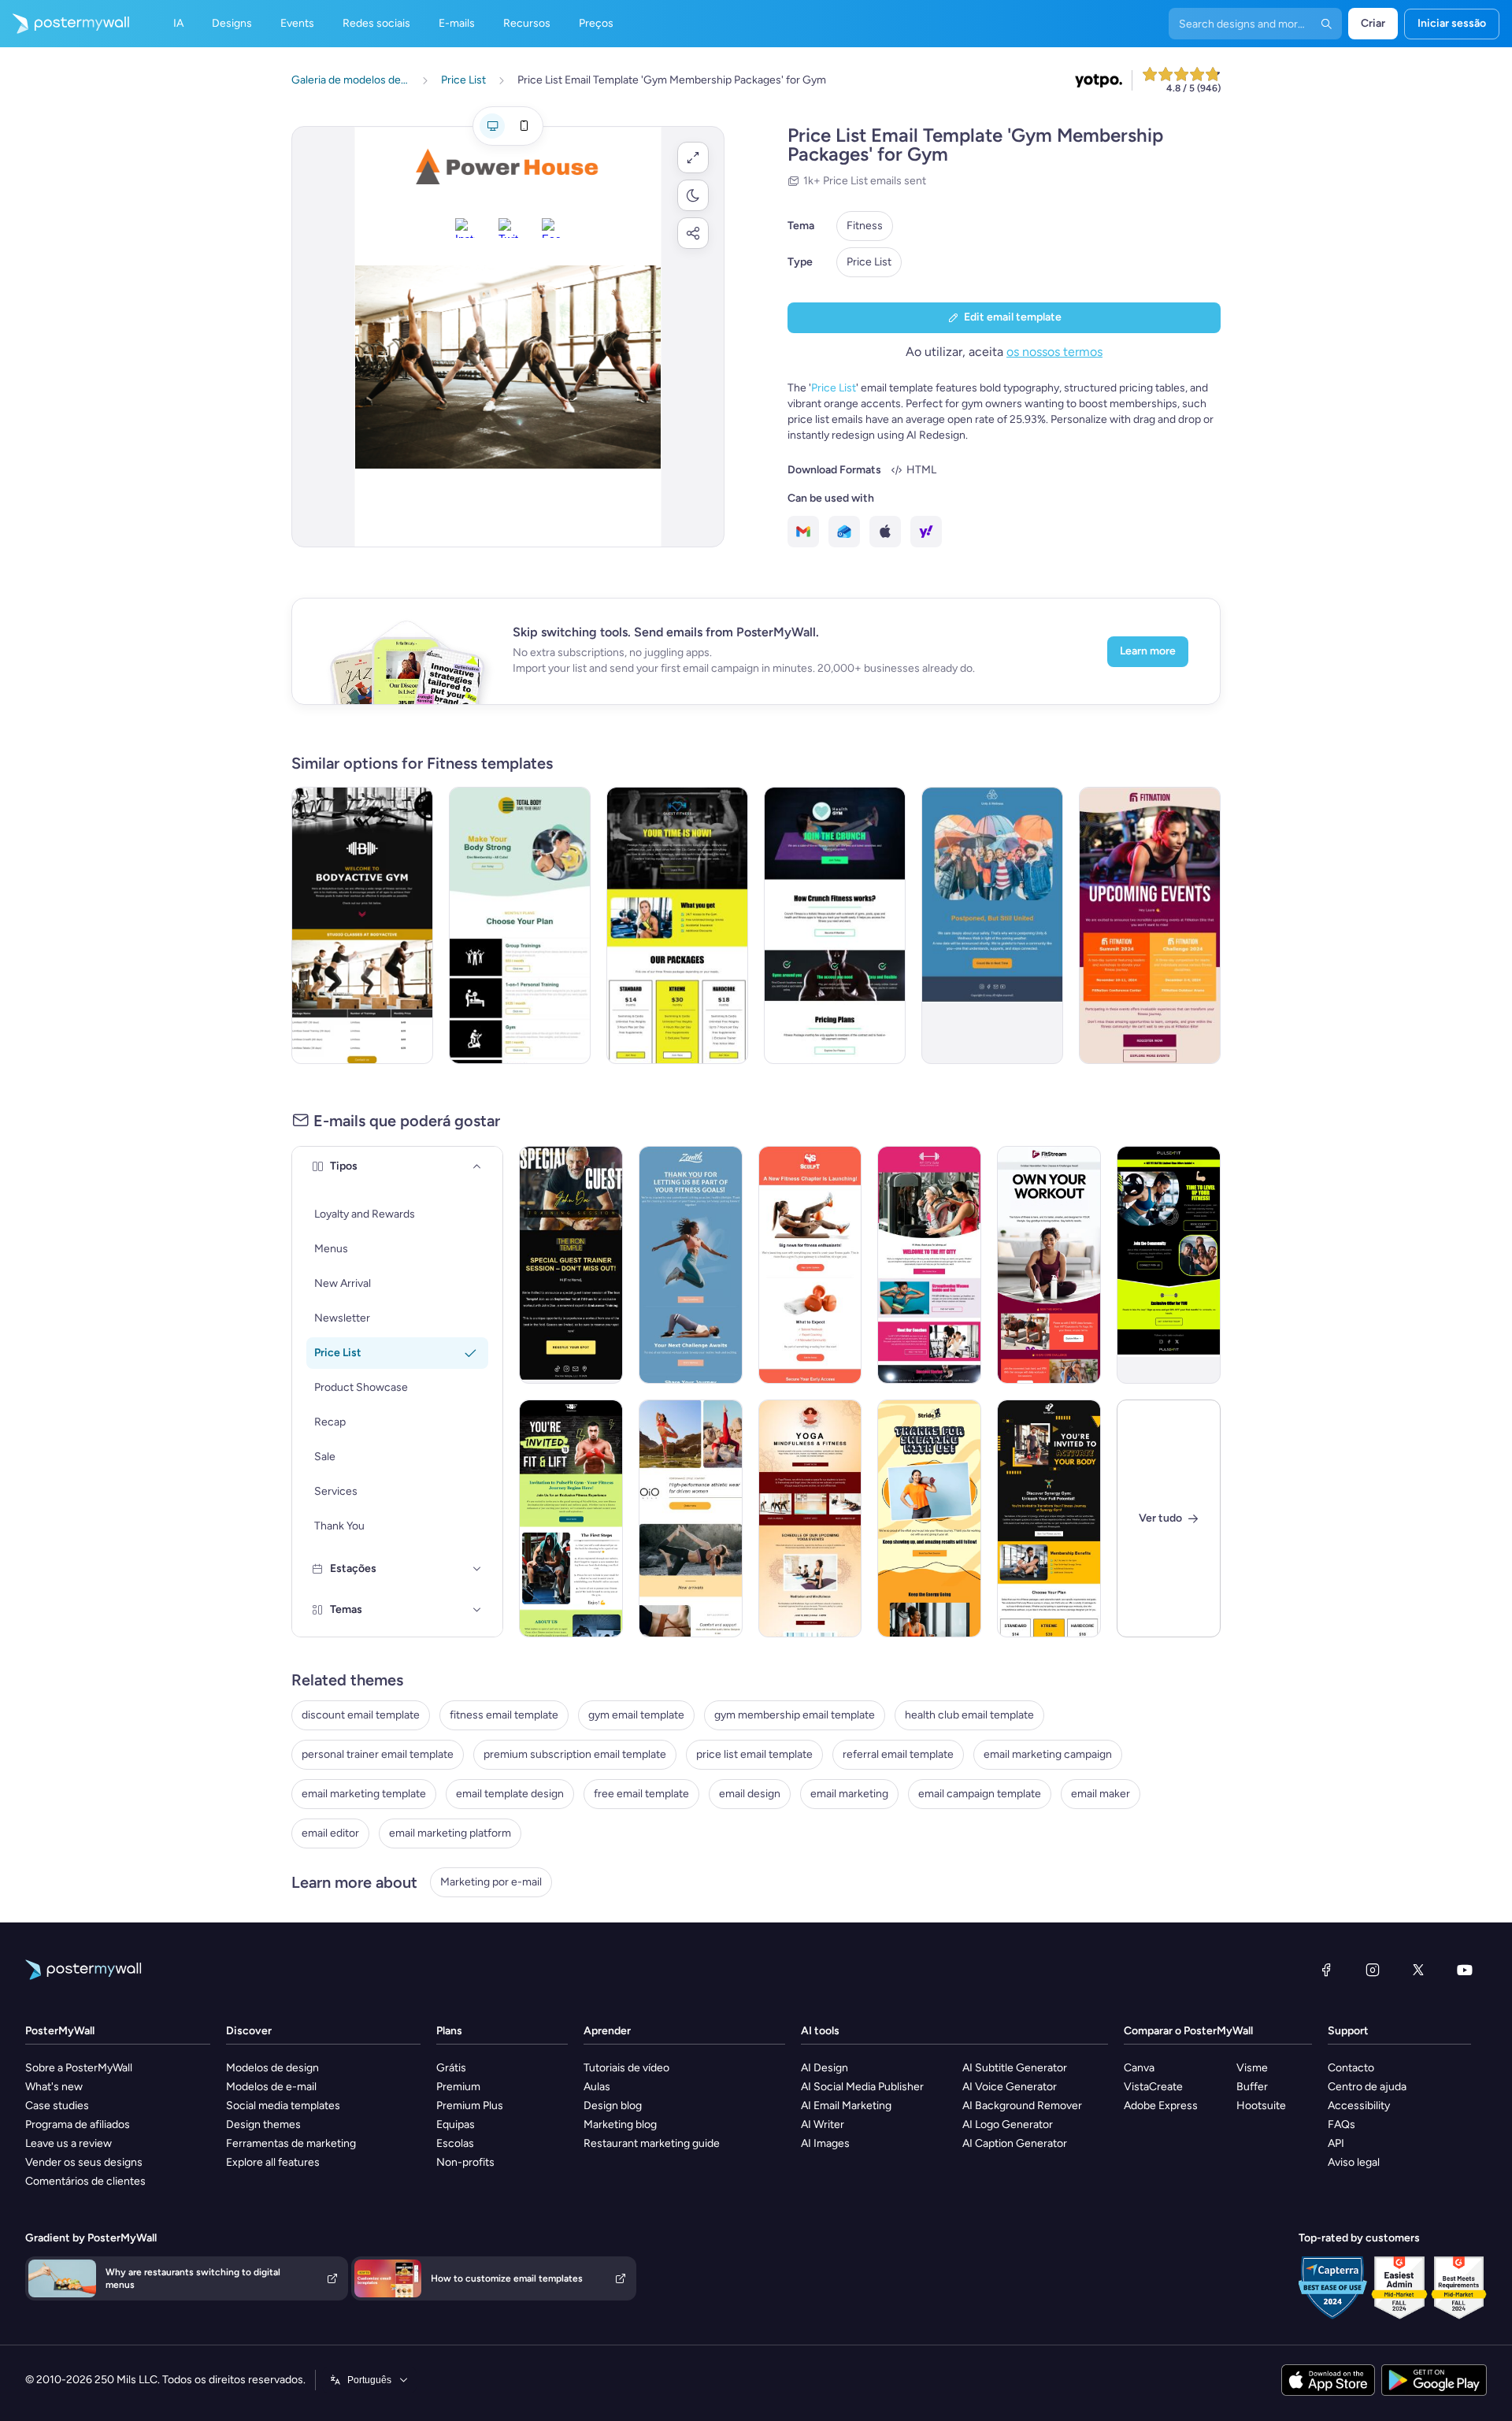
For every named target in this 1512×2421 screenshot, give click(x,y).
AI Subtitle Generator (1015, 2068)
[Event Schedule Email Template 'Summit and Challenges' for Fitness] (1150, 925)
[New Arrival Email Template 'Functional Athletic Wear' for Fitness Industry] (691, 1518)
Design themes (263, 2124)
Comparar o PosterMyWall (1188, 2031)
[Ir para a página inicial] (65, 24)
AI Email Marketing (846, 2106)
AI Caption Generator (1015, 2143)
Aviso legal (1354, 2162)
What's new (54, 2087)
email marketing (849, 1794)
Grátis (451, 2068)
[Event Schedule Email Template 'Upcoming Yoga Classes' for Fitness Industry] (810, 1518)
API (1336, 2143)
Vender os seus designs (84, 2162)
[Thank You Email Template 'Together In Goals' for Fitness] (691, 1265)
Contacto (1351, 2068)
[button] (693, 158)
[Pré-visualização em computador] (492, 126)
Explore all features (273, 2162)
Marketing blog (620, 2124)
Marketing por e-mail (491, 1882)
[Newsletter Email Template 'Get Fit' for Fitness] (1169, 1265)
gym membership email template (795, 1715)
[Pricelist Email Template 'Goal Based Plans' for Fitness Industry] (677, 925)
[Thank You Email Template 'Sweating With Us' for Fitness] (929, 1518)
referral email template (898, 1754)
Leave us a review (69, 2143)
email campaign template (980, 1794)
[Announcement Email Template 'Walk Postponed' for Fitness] (992, 925)
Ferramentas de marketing (291, 2143)
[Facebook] (1326, 1970)
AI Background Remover (1022, 2106)
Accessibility (1359, 2106)
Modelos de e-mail (271, 2087)
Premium (458, 2087)
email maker (1101, 1794)
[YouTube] (1465, 1970)
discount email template (361, 1715)
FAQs (1342, 2124)
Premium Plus (470, 2106)
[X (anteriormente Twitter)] (1418, 1970)
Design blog (613, 2106)
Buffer (1252, 2087)
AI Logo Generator (1008, 2124)
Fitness (865, 226)
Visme (1252, 2068)
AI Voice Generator (1010, 2087)
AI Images (825, 2143)
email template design (510, 1794)
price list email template (754, 1754)
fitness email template (504, 1715)
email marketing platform (450, 1833)
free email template (641, 1794)
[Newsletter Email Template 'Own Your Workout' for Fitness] (1049, 1265)
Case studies (57, 2106)
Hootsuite (1261, 2106)
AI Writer (823, 2124)
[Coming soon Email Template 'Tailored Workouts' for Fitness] (810, 1265)
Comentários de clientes (85, 2181)
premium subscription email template (575, 1754)
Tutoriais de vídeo (626, 2068)
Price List (869, 262)
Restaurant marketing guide (652, 2143)
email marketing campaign (1048, 1754)
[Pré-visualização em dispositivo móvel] (524, 126)
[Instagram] (1373, 1970)
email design (750, 1794)
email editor (330, 1833)
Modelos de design (272, 2068)
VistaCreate (1153, 2087)
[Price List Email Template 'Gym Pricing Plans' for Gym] (835, 925)
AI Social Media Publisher (862, 2087)
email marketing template (364, 1794)
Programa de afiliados (78, 2124)
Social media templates (283, 2106)
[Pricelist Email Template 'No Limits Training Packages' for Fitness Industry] (362, 925)
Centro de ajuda (1367, 2087)
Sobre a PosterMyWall (79, 2068)
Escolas (455, 2143)
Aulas (597, 2087)
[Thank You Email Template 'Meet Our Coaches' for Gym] (929, 1265)
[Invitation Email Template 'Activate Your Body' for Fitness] (1049, 1518)
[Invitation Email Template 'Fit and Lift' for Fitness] (571, 1518)
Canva (1139, 2068)
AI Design (825, 2068)
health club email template (969, 1715)
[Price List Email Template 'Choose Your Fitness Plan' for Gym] (520, 925)
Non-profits (465, 2162)
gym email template (636, 1715)
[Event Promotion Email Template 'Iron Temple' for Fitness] (571, 1265)
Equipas (456, 2124)
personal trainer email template (378, 1754)
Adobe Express (1161, 2106)
